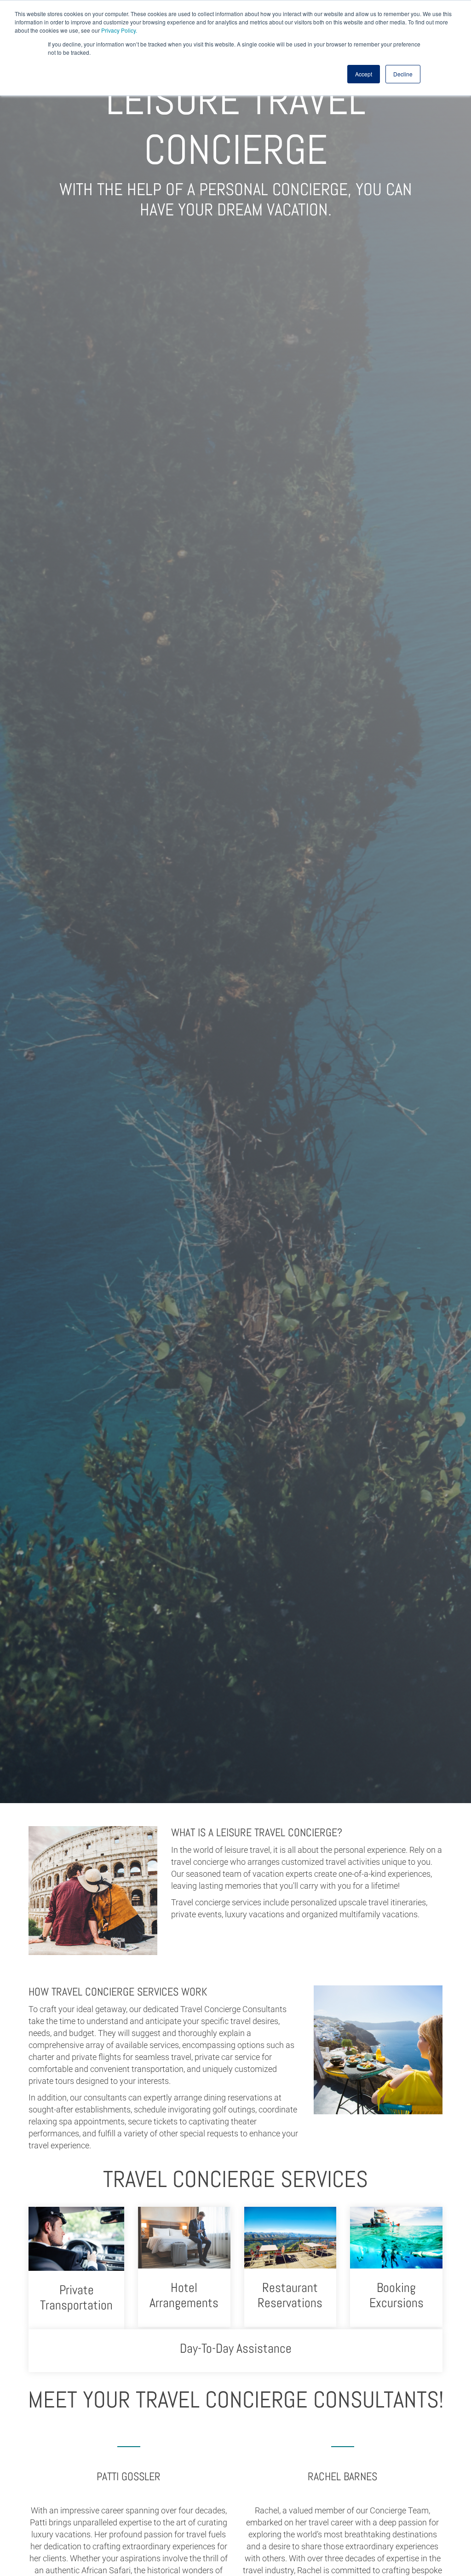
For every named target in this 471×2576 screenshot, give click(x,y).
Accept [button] (364, 74)
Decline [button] (403, 74)
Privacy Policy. (119, 30)
